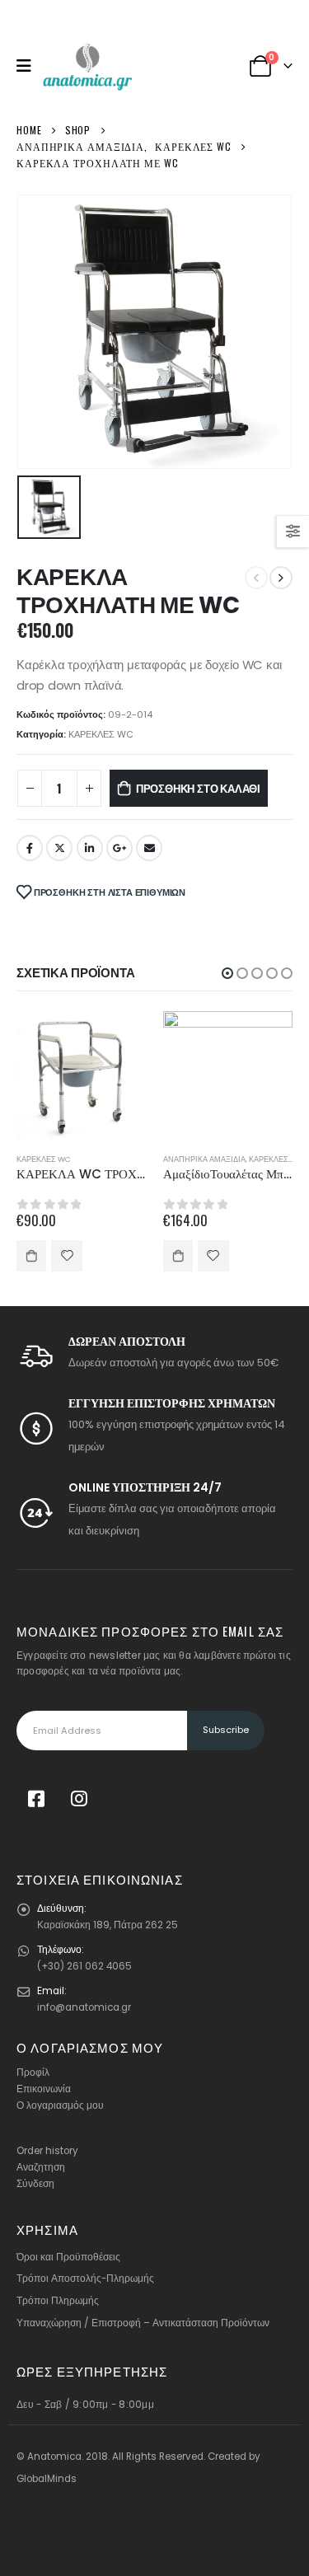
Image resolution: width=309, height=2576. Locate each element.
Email (149, 848)
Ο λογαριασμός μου (60, 2105)
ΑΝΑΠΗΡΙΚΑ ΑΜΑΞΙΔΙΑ (204, 1159)
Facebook (30, 848)
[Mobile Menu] (29, 66)
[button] (227, 973)
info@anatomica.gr (84, 2007)
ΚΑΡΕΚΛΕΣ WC (101, 734)
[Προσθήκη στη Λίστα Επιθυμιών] (67, 1256)
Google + (119, 848)
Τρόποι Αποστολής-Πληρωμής (85, 2279)
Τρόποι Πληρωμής (58, 2301)
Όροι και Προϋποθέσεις (68, 2257)
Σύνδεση (35, 2184)
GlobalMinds (47, 2479)
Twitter (59, 848)
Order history (47, 2151)
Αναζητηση (41, 2167)
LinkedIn (90, 848)
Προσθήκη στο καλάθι (198, 788)
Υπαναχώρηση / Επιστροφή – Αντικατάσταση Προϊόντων (143, 2323)
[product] (82, 1076)
